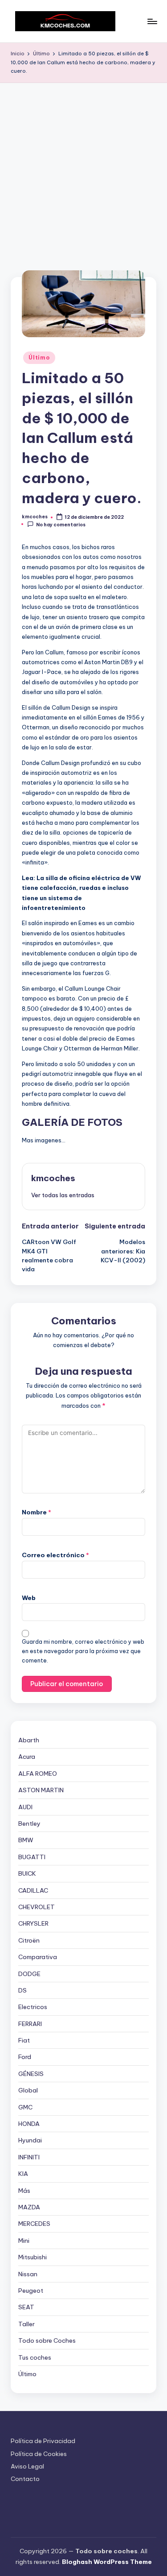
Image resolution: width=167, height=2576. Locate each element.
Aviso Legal (27, 2466)
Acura (27, 1757)
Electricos (33, 2007)
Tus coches (35, 2357)
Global (28, 2090)
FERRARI (30, 2024)
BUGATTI (32, 1857)
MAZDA (29, 2207)
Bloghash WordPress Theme (107, 2562)
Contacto (25, 2479)
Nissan (28, 2274)
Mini (24, 2241)
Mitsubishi (33, 2257)
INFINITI (29, 2157)
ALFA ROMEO (38, 1774)
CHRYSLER (33, 1923)
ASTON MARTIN (41, 1790)
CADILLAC (33, 1890)
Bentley (29, 1823)
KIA (23, 2174)
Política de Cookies (39, 2454)
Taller (26, 2324)
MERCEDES (34, 2224)
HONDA (29, 2124)
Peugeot (31, 2291)
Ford (25, 2057)
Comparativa (38, 1957)
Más (24, 2191)
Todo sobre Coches (47, 2340)
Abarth (29, 1740)
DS (22, 1990)
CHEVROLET (37, 1907)
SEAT (26, 2307)
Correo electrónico (55, 1555)
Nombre (37, 1512)
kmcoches (53, 1178)
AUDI (25, 1807)
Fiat (24, 2040)
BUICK (27, 1873)
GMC (25, 2107)
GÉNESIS (31, 2074)
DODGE (29, 1974)
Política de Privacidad (43, 2441)
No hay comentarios (61, 524)
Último (39, 358)
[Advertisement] (83, 171)
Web (29, 1598)
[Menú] (152, 21)
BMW (26, 1840)
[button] (63, 1195)
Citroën (29, 1940)
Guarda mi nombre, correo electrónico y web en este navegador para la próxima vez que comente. (83, 1651)
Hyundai (30, 2140)
